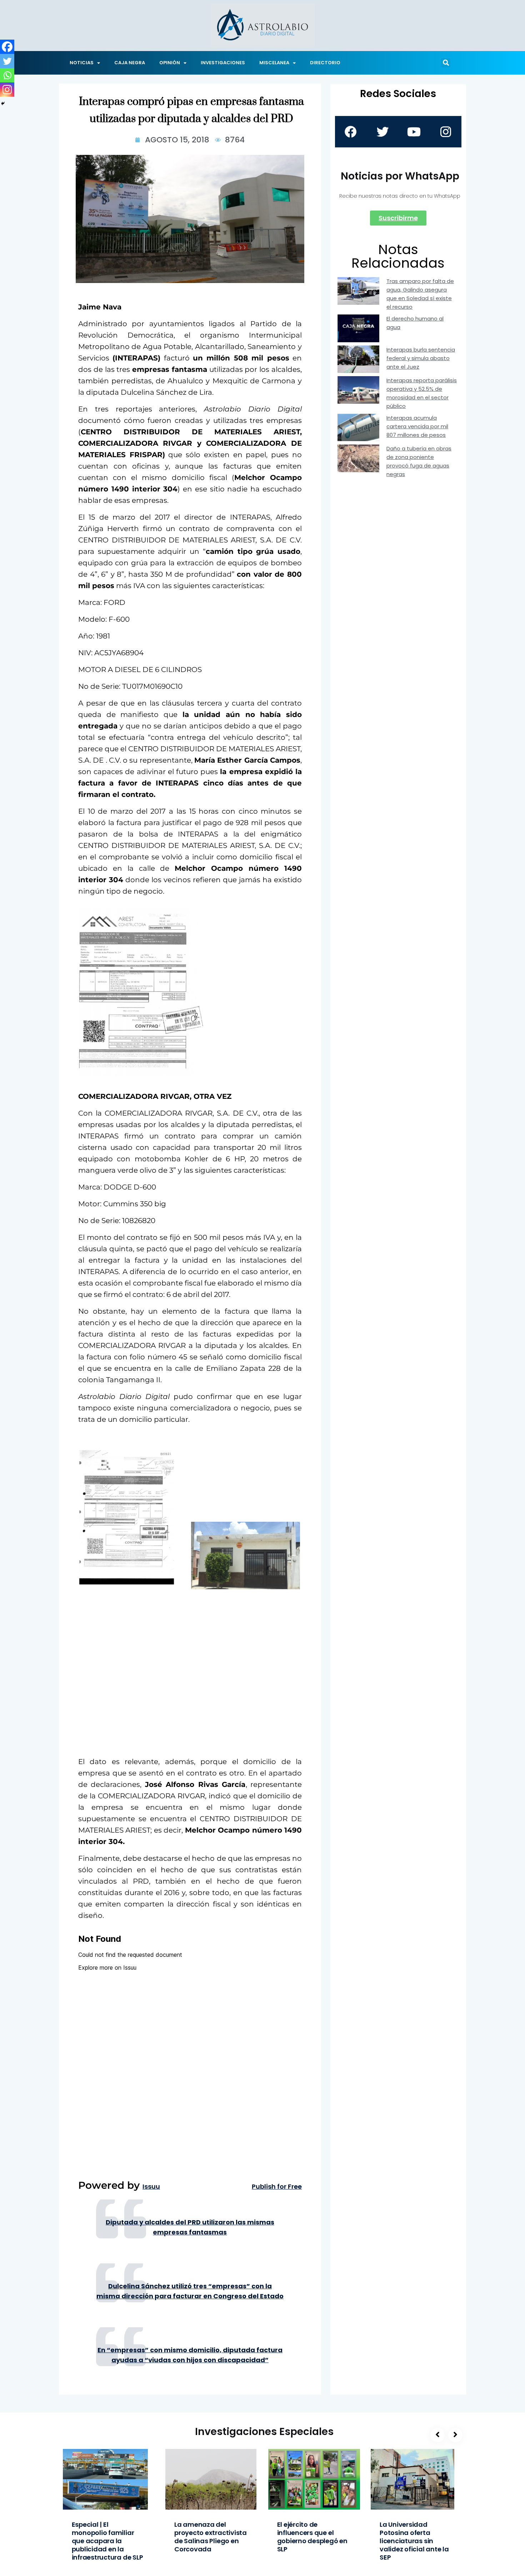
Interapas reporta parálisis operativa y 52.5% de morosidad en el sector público (422, 393)
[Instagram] (7, 90)
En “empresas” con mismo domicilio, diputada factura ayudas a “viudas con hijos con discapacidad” (190, 2355)
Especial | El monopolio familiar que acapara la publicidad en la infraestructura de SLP (107, 2541)
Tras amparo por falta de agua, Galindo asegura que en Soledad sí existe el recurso (420, 294)
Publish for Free (277, 2187)
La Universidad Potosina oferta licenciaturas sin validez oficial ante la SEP (414, 2541)
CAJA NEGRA (130, 63)
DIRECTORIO (325, 63)
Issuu (151, 2187)
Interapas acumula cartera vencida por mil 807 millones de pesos (417, 426)
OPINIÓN (170, 63)
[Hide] (3, 103)
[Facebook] (7, 47)
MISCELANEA (274, 63)
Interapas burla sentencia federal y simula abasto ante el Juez (421, 358)
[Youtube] (414, 132)
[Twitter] (7, 61)
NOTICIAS (82, 63)
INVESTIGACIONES (223, 63)
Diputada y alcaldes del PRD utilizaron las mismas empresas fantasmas (190, 2227)
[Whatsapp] (7, 75)
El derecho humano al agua (415, 323)
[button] (446, 63)
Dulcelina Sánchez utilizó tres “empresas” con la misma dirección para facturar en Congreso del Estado (190, 2291)
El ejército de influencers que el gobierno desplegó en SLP (312, 2537)
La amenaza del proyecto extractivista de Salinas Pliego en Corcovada (211, 2537)
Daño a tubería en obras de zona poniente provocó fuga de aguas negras (419, 461)
